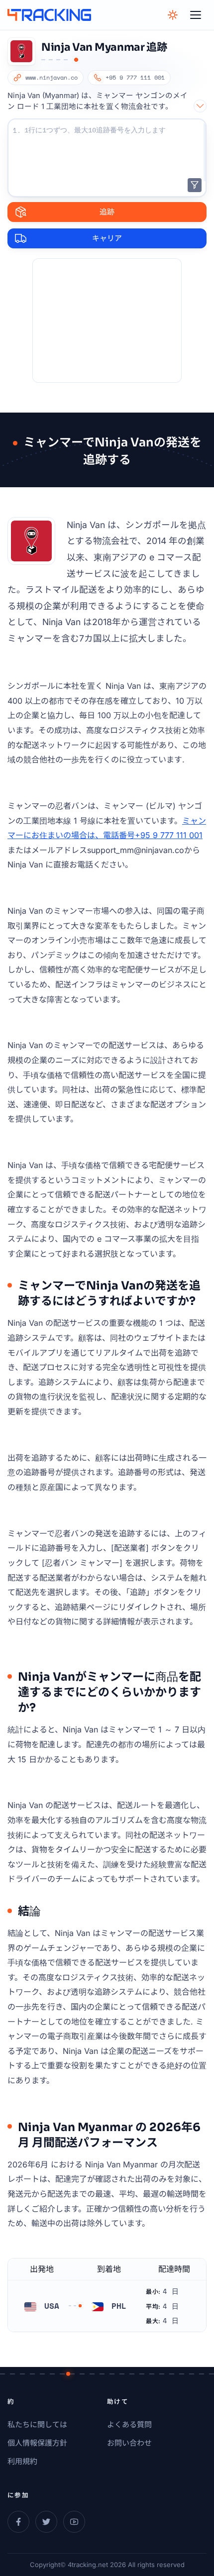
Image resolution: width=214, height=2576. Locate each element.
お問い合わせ (129, 2443)
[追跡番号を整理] (195, 185)
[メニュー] (196, 15)
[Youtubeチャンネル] (74, 2522)
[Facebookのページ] (18, 2522)
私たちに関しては (37, 2424)
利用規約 (22, 2461)
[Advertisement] (107, 321)
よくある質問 (129, 2424)
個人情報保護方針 (37, 2443)
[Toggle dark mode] (173, 15)
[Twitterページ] (46, 2522)
